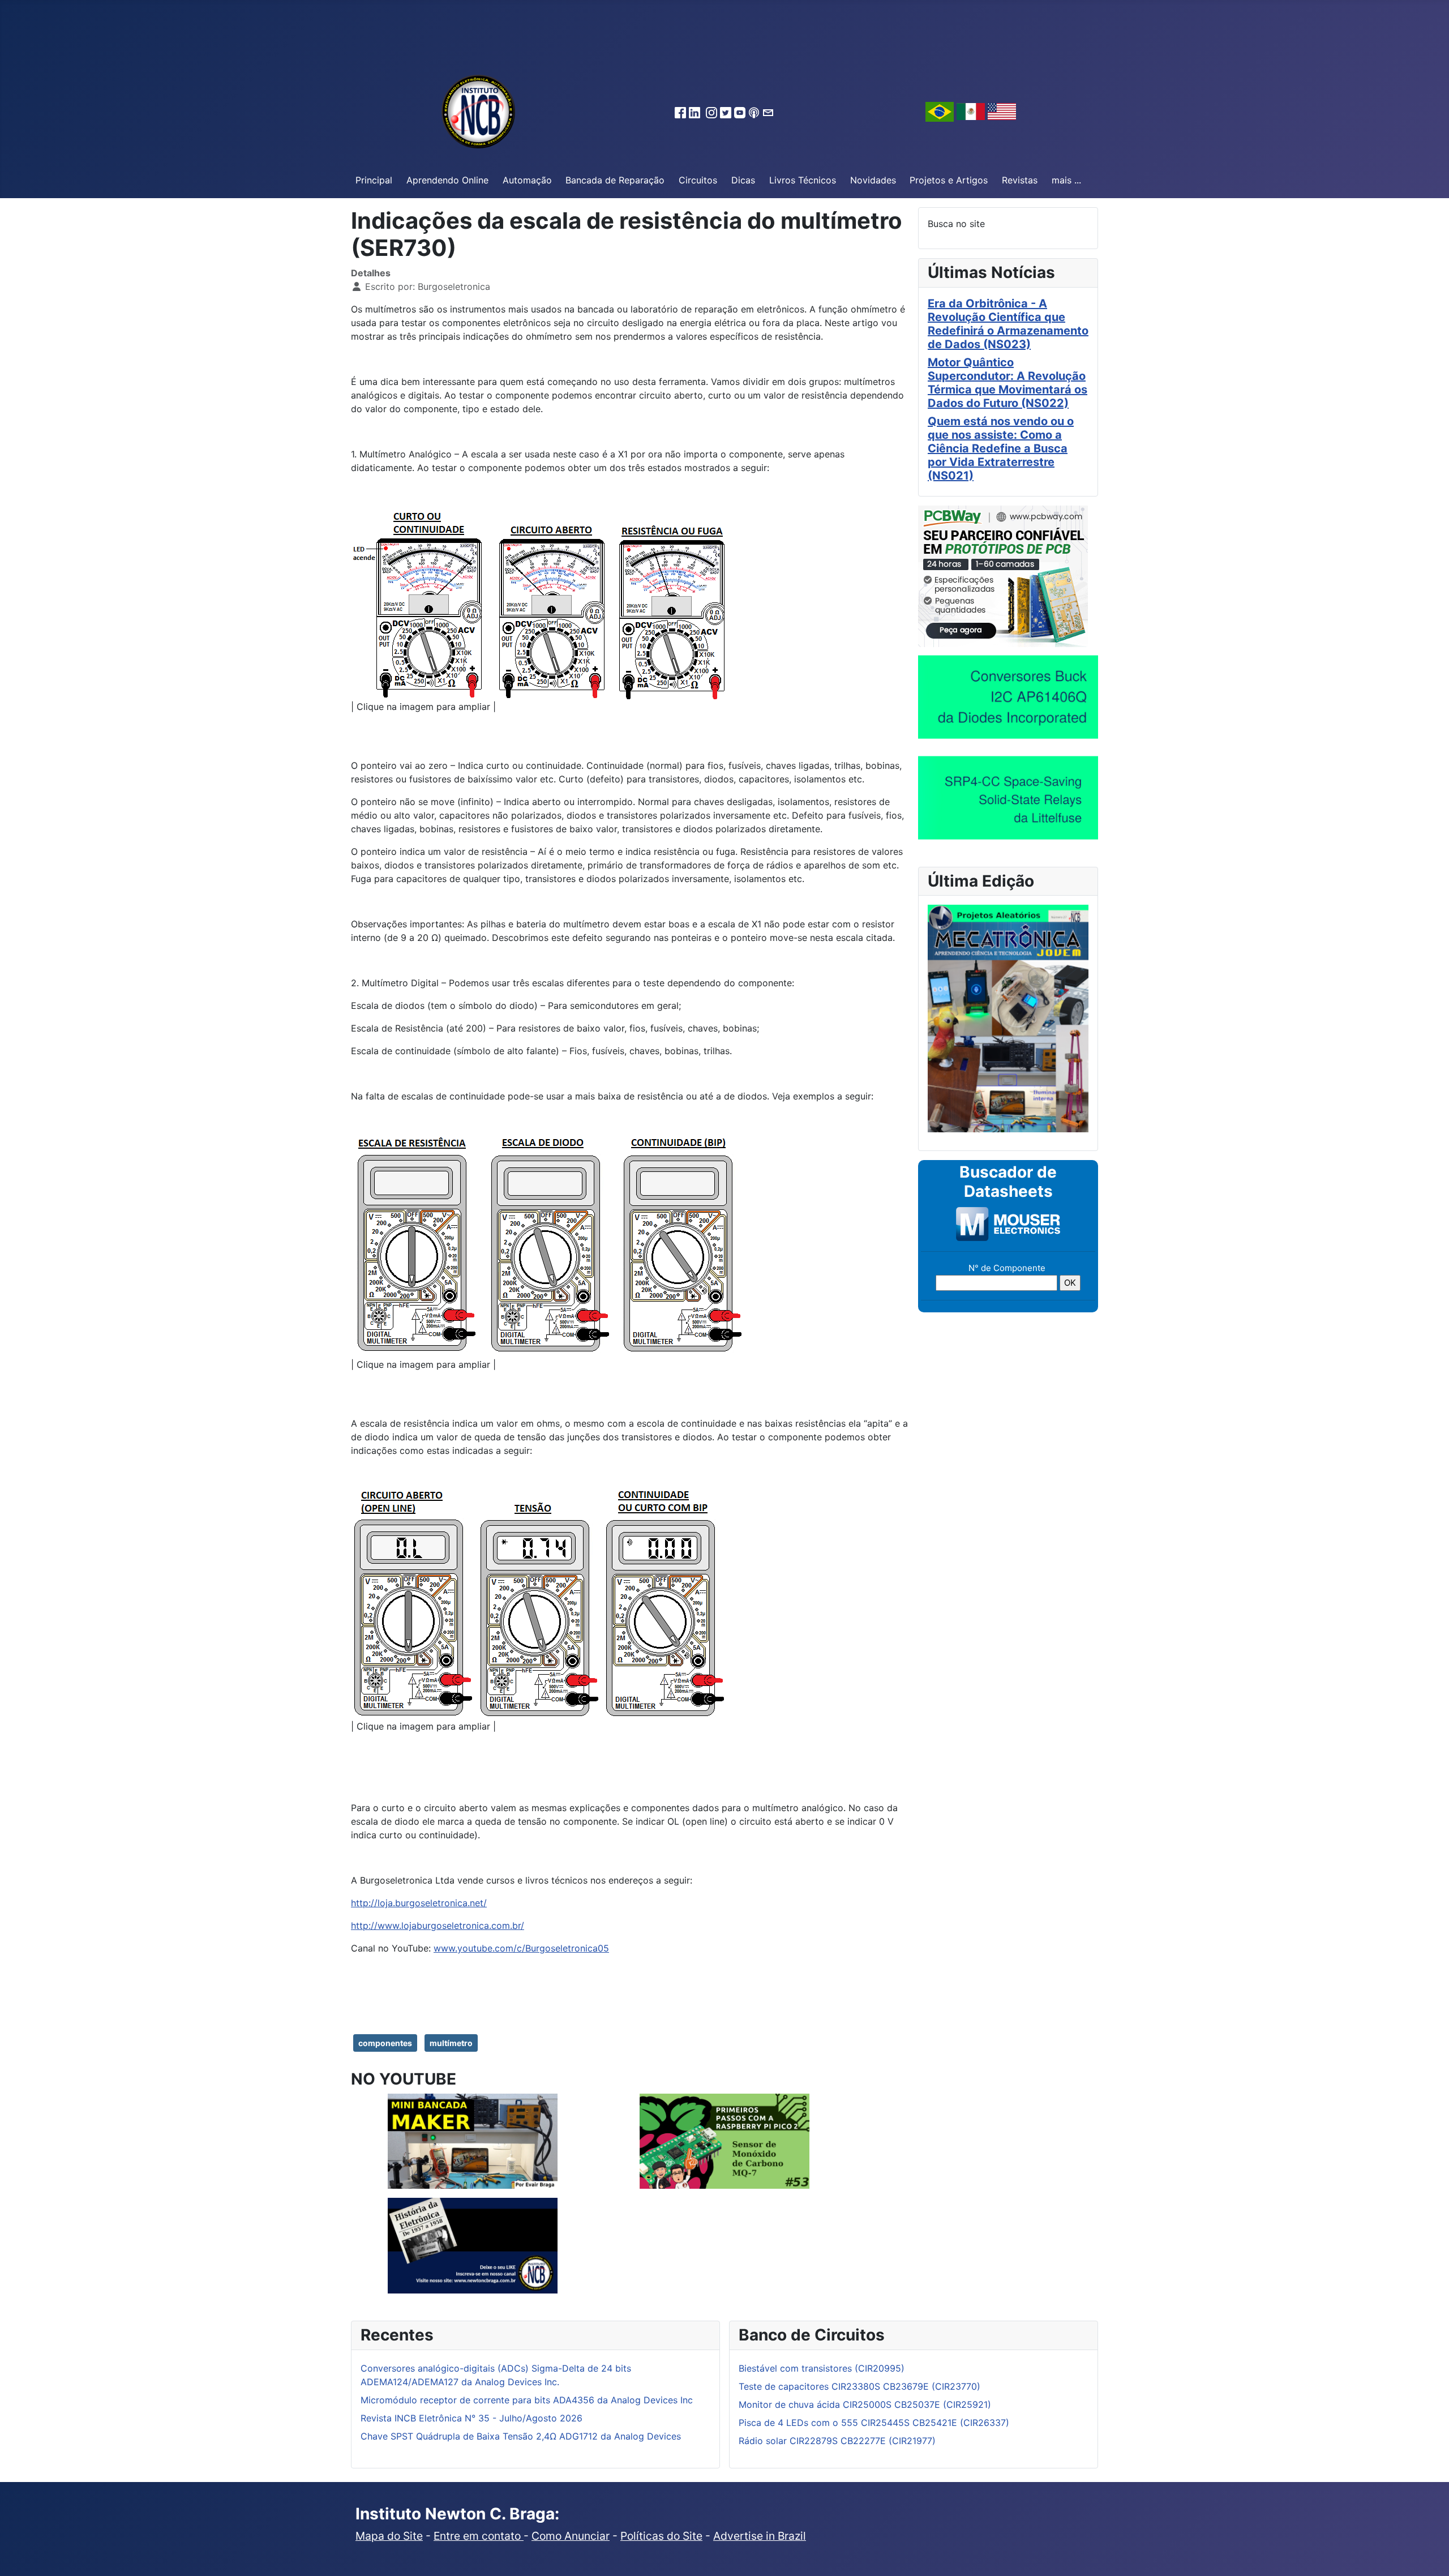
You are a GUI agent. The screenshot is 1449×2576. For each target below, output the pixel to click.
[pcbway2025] (1003, 575)
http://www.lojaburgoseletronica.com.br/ (438, 1925)
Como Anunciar (571, 2536)
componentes (385, 2043)
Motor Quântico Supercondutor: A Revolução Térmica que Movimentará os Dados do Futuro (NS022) (1008, 383)
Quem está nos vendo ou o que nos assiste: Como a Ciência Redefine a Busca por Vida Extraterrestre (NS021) (1001, 448)
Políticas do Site (661, 2536)
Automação (527, 180)
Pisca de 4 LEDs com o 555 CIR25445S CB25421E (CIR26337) (874, 2423)
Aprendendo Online (447, 180)
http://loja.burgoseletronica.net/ (419, 1903)
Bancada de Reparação (615, 180)
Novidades (873, 180)
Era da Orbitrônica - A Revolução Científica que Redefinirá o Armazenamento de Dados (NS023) (1008, 324)
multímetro (451, 2043)
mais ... (1066, 180)
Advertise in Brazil (760, 2536)
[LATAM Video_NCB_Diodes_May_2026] (1008, 696)
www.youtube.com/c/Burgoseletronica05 (521, 1948)
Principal (374, 180)
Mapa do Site (389, 2536)
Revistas (1020, 180)
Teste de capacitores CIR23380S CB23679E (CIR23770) (859, 2386)
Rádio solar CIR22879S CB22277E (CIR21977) (837, 2441)
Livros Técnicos (803, 180)
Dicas (743, 180)
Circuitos (698, 180)
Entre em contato (479, 2536)
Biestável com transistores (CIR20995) (822, 2368)
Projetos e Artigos (949, 180)
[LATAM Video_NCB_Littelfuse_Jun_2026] (1008, 797)
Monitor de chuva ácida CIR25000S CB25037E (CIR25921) (865, 2404)
